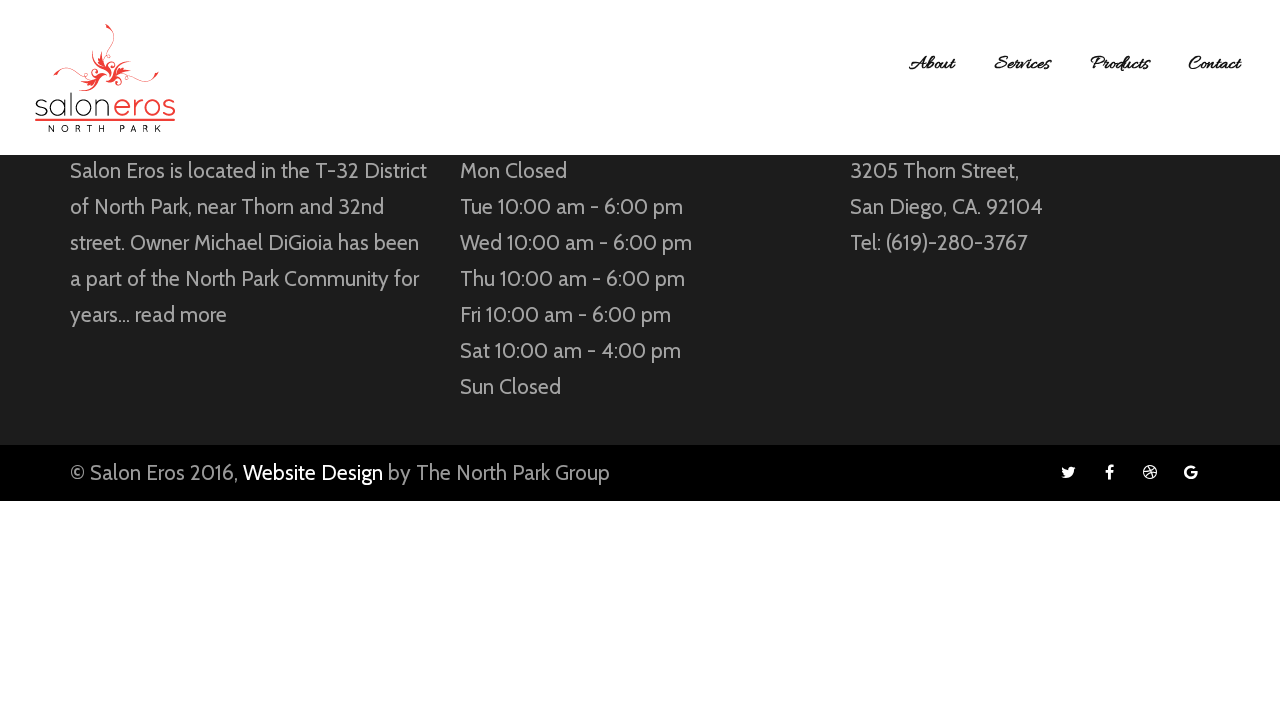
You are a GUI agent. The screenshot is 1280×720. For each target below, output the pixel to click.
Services (1022, 64)
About (931, 64)
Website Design (313, 472)
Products (1119, 64)
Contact (1214, 64)
